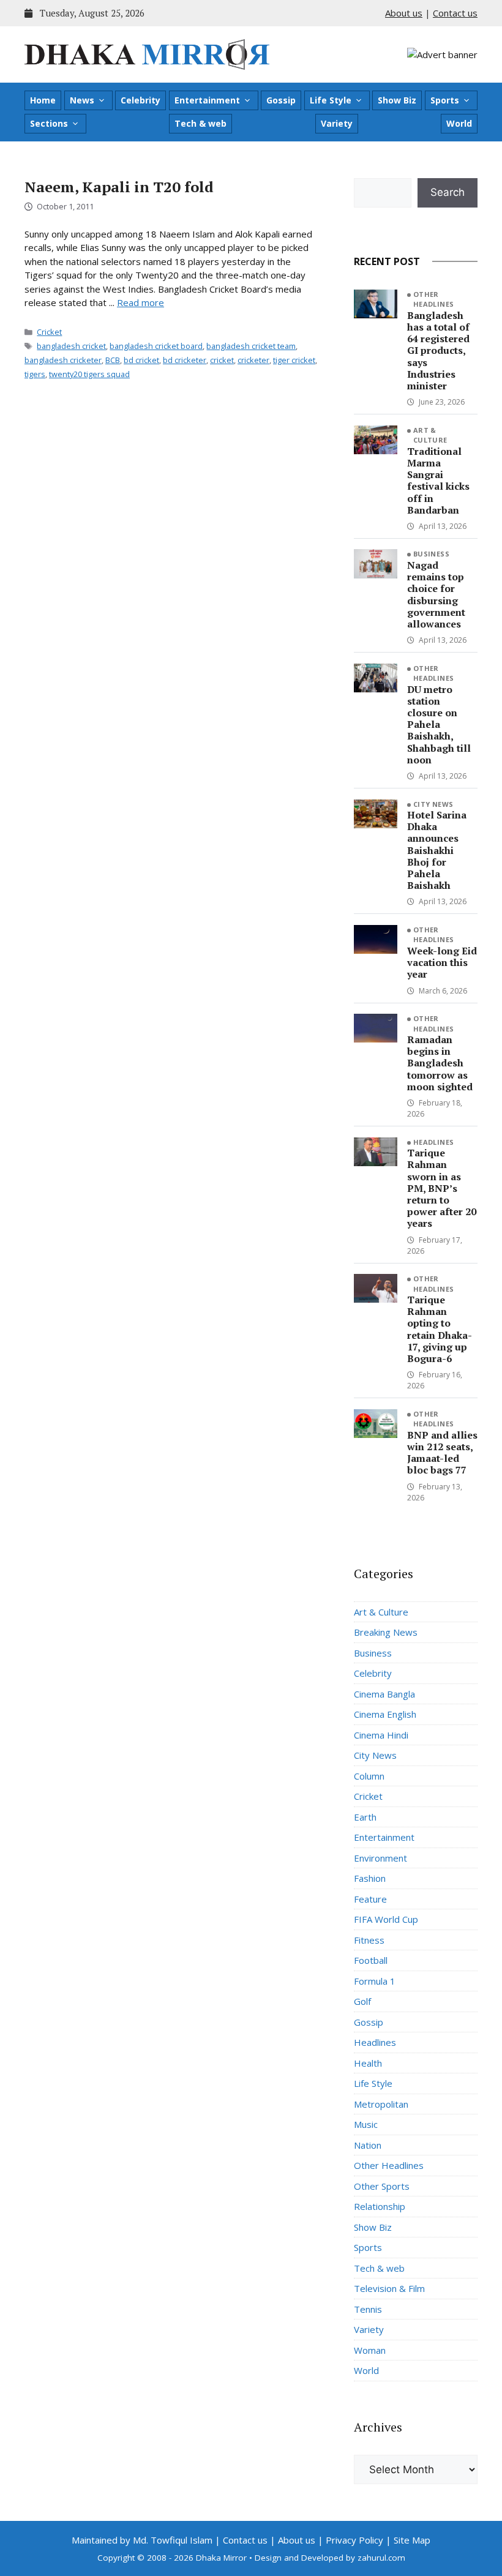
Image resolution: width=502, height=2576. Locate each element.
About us (404, 13)
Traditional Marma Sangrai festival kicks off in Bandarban (438, 481)
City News (433, 804)
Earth (365, 1817)
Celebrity (140, 100)
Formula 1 (375, 1981)
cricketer (253, 360)
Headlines (434, 1142)
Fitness (369, 1940)
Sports (445, 100)
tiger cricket (294, 360)
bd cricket (141, 360)
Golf (362, 2001)
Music (366, 2124)
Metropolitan (381, 2104)
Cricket (49, 332)
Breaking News (386, 1632)
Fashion (370, 1878)
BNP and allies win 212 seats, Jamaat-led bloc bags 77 (442, 1453)
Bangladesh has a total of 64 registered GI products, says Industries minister (438, 350)
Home (43, 100)
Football (371, 1960)
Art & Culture (430, 435)
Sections (49, 123)
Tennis (368, 2309)
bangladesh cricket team (251, 346)
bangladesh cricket (71, 346)
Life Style (331, 100)
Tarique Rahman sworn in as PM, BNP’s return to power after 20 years (442, 1188)
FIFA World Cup (386, 1919)
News (82, 100)
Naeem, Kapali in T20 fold (119, 187)
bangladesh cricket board (156, 346)
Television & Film (389, 2288)
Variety (337, 123)
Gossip (281, 100)
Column (369, 1776)
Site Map (412, 2540)
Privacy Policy (354, 2540)
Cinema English (385, 1714)
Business (432, 554)
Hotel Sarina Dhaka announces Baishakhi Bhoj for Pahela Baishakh (437, 850)
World (459, 123)
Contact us (455, 13)
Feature (370, 1899)
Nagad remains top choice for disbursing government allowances (436, 594)
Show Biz (397, 100)
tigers (35, 374)
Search (448, 192)
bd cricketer (185, 360)
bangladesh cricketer (63, 360)
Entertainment (207, 100)
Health (368, 2063)
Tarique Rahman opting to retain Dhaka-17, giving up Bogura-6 (440, 1329)
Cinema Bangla (384, 1694)
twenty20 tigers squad (89, 374)
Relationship (380, 2206)
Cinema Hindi (381, 1735)
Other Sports (382, 2186)
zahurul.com (381, 2558)
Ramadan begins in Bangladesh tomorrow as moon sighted (440, 1063)
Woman (370, 2350)
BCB (113, 360)
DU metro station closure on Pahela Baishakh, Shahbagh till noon (439, 724)
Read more (140, 302)
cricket (222, 360)
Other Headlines (434, 299)
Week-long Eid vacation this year (442, 962)
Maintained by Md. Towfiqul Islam (142, 2540)
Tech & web (200, 123)
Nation (368, 2145)
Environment (380, 1858)
